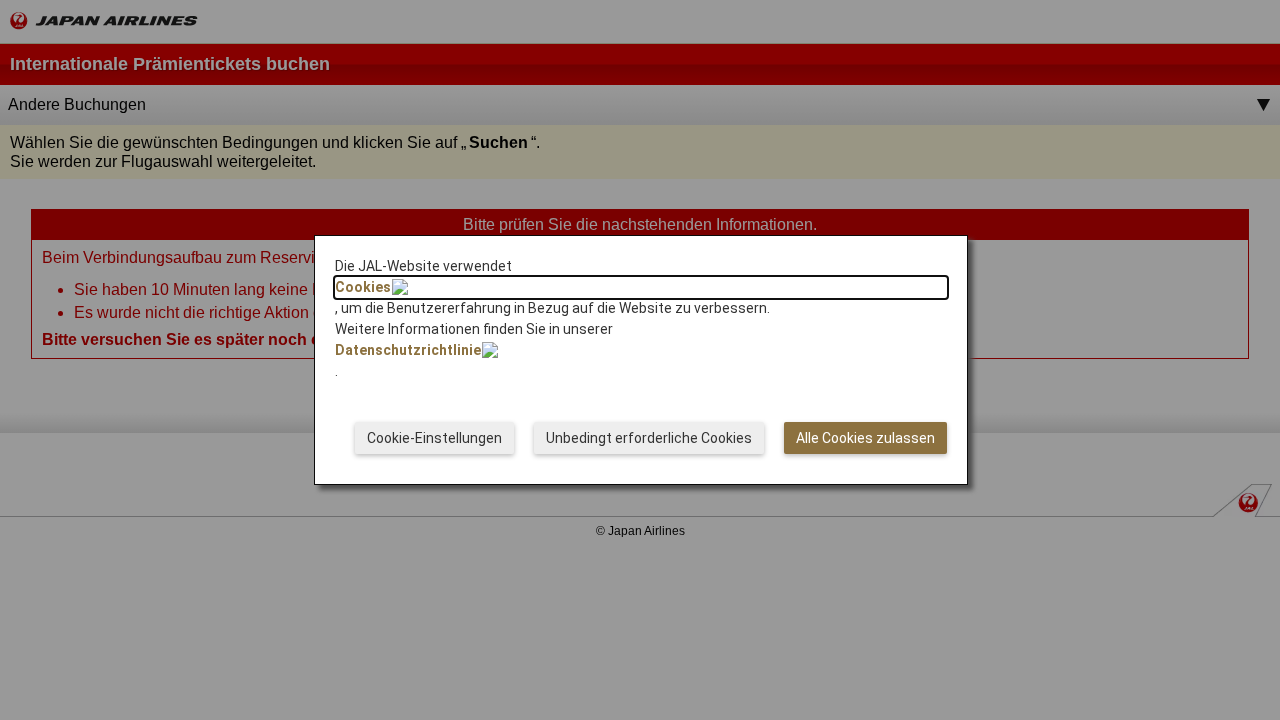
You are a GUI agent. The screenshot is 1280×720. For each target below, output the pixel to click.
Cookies (363, 287)
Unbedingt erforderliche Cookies (649, 438)
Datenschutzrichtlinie (408, 350)
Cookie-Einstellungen (434, 438)
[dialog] (641, 360)
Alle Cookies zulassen (865, 438)
